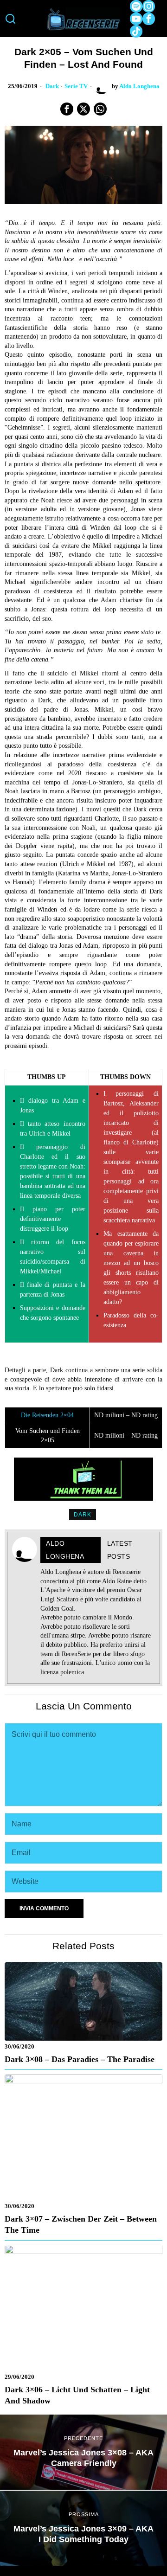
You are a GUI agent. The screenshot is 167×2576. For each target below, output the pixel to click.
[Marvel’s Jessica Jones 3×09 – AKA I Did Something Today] (83, 2528)
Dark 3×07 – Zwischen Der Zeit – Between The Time (81, 2224)
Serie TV (76, 86)
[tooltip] (136, 6)
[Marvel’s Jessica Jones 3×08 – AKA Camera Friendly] (83, 2452)
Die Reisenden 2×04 (47, 1415)
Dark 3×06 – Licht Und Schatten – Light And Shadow (77, 2395)
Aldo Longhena (139, 86)
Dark (52, 86)
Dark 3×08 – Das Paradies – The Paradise (80, 2059)
